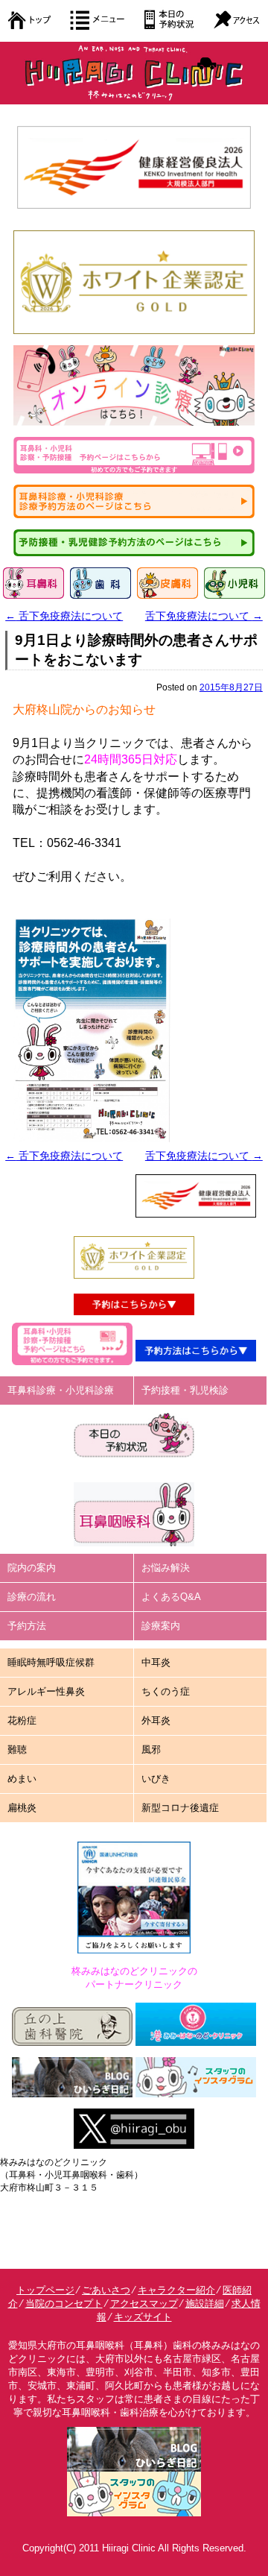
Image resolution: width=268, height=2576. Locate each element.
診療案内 (161, 1626)
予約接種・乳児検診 (185, 1390)
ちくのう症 (166, 1691)
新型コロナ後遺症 (180, 1808)
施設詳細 (205, 2303)
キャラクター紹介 (176, 2290)
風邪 (151, 1750)
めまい (22, 1779)
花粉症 (22, 1720)
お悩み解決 (166, 1568)
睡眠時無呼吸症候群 (51, 1662)
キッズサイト (143, 2317)
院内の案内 (32, 1568)
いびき (156, 1779)
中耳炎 (156, 1662)
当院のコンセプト (64, 2303)
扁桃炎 (22, 1808)
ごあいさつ (106, 2290)
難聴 (17, 1750)
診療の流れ (32, 1597)
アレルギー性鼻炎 (46, 1691)
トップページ (45, 2290)
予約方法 (27, 1626)
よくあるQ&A (171, 1597)
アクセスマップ (144, 2303)
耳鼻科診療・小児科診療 (61, 1390)
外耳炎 (156, 1720)
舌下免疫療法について (64, 616)
